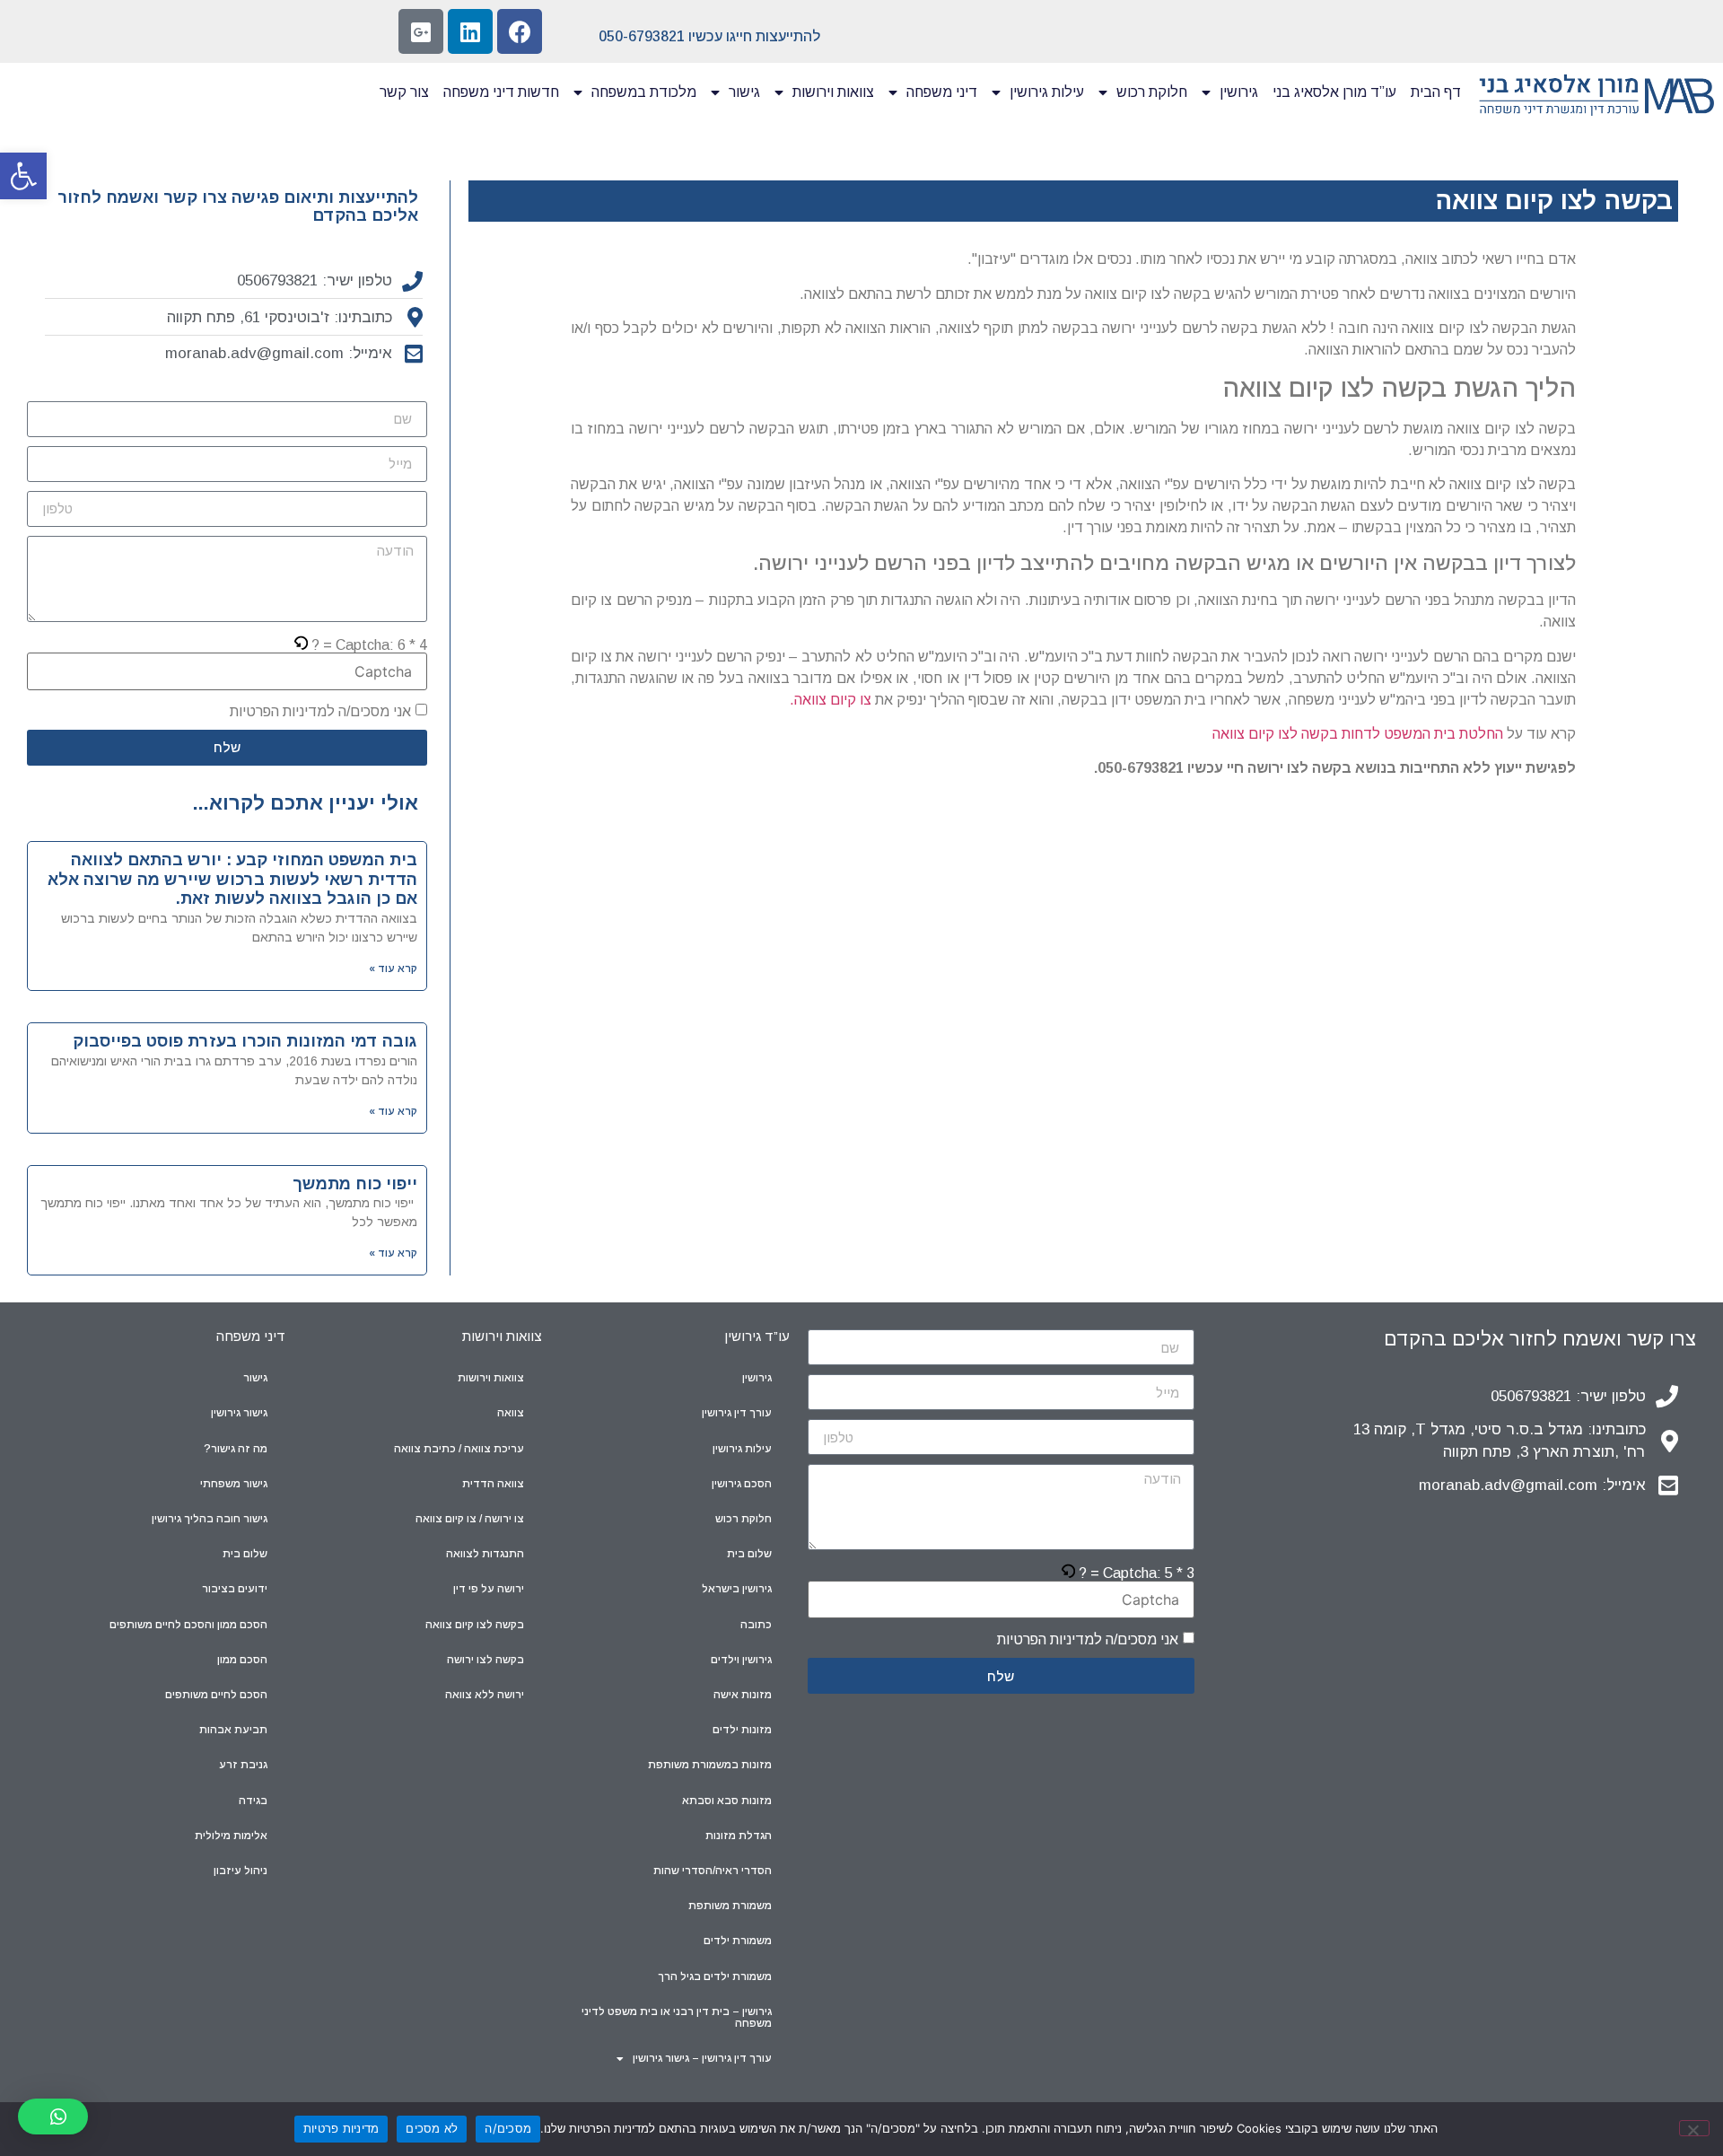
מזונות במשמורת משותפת (710, 1765)
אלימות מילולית (231, 1836)
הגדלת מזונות (739, 1836)
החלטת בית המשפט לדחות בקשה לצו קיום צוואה (1358, 734)
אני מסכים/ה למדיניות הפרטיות (320, 711)
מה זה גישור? (236, 1449)
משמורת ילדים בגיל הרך (715, 1976)
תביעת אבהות (233, 1730)
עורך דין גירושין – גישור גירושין (702, 2058)
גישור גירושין (239, 1413)
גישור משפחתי (234, 1484)
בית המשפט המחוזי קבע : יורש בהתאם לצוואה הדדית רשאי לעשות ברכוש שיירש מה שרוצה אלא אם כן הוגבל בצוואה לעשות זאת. (232, 879)
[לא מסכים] (1694, 2128)
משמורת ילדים (738, 1941)
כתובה (756, 1625)
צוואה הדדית (493, 1484)
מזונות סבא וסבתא (727, 1801)
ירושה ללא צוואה (485, 1695)
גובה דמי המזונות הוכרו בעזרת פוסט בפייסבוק (245, 1041)
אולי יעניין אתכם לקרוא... (306, 803)
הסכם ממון (242, 1660)
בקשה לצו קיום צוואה (475, 1625)
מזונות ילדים (742, 1730)
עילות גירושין (1047, 92)
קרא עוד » (393, 968)
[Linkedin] (470, 31)
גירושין (1239, 92)
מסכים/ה (508, 2128)
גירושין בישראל (737, 1589)
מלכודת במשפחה (644, 92)
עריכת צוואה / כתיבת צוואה (459, 1449)
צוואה (511, 1413)
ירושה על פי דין (489, 1589)
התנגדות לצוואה (485, 1554)
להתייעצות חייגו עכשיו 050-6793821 (709, 36)
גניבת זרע (243, 1765)
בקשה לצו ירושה (485, 1660)
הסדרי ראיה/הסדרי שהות (713, 1871)
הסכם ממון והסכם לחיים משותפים (188, 1625)
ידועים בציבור (235, 1589)
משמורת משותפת (730, 1906)
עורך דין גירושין (737, 1413)
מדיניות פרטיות (341, 2128)
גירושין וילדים (741, 1660)
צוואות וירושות (833, 92)
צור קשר (404, 92)
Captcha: (369, 645)
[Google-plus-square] (421, 31)
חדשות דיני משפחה (501, 92)
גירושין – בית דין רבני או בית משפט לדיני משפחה (677, 2017)
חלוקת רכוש (1152, 92)
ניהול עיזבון (241, 1871)
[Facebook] (520, 31)
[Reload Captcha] (301, 645)
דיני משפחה (942, 92)
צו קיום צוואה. (831, 700)
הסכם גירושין (742, 1484)
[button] (23, 176)
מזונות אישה (743, 1695)
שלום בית (749, 1554)
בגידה (253, 1801)
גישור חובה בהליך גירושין (210, 1519)
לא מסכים (432, 2128)
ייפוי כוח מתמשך (355, 1184)
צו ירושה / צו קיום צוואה (470, 1519)
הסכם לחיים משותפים (216, 1695)
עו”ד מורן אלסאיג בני (1334, 92)
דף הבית (1436, 92)
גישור (744, 92)
